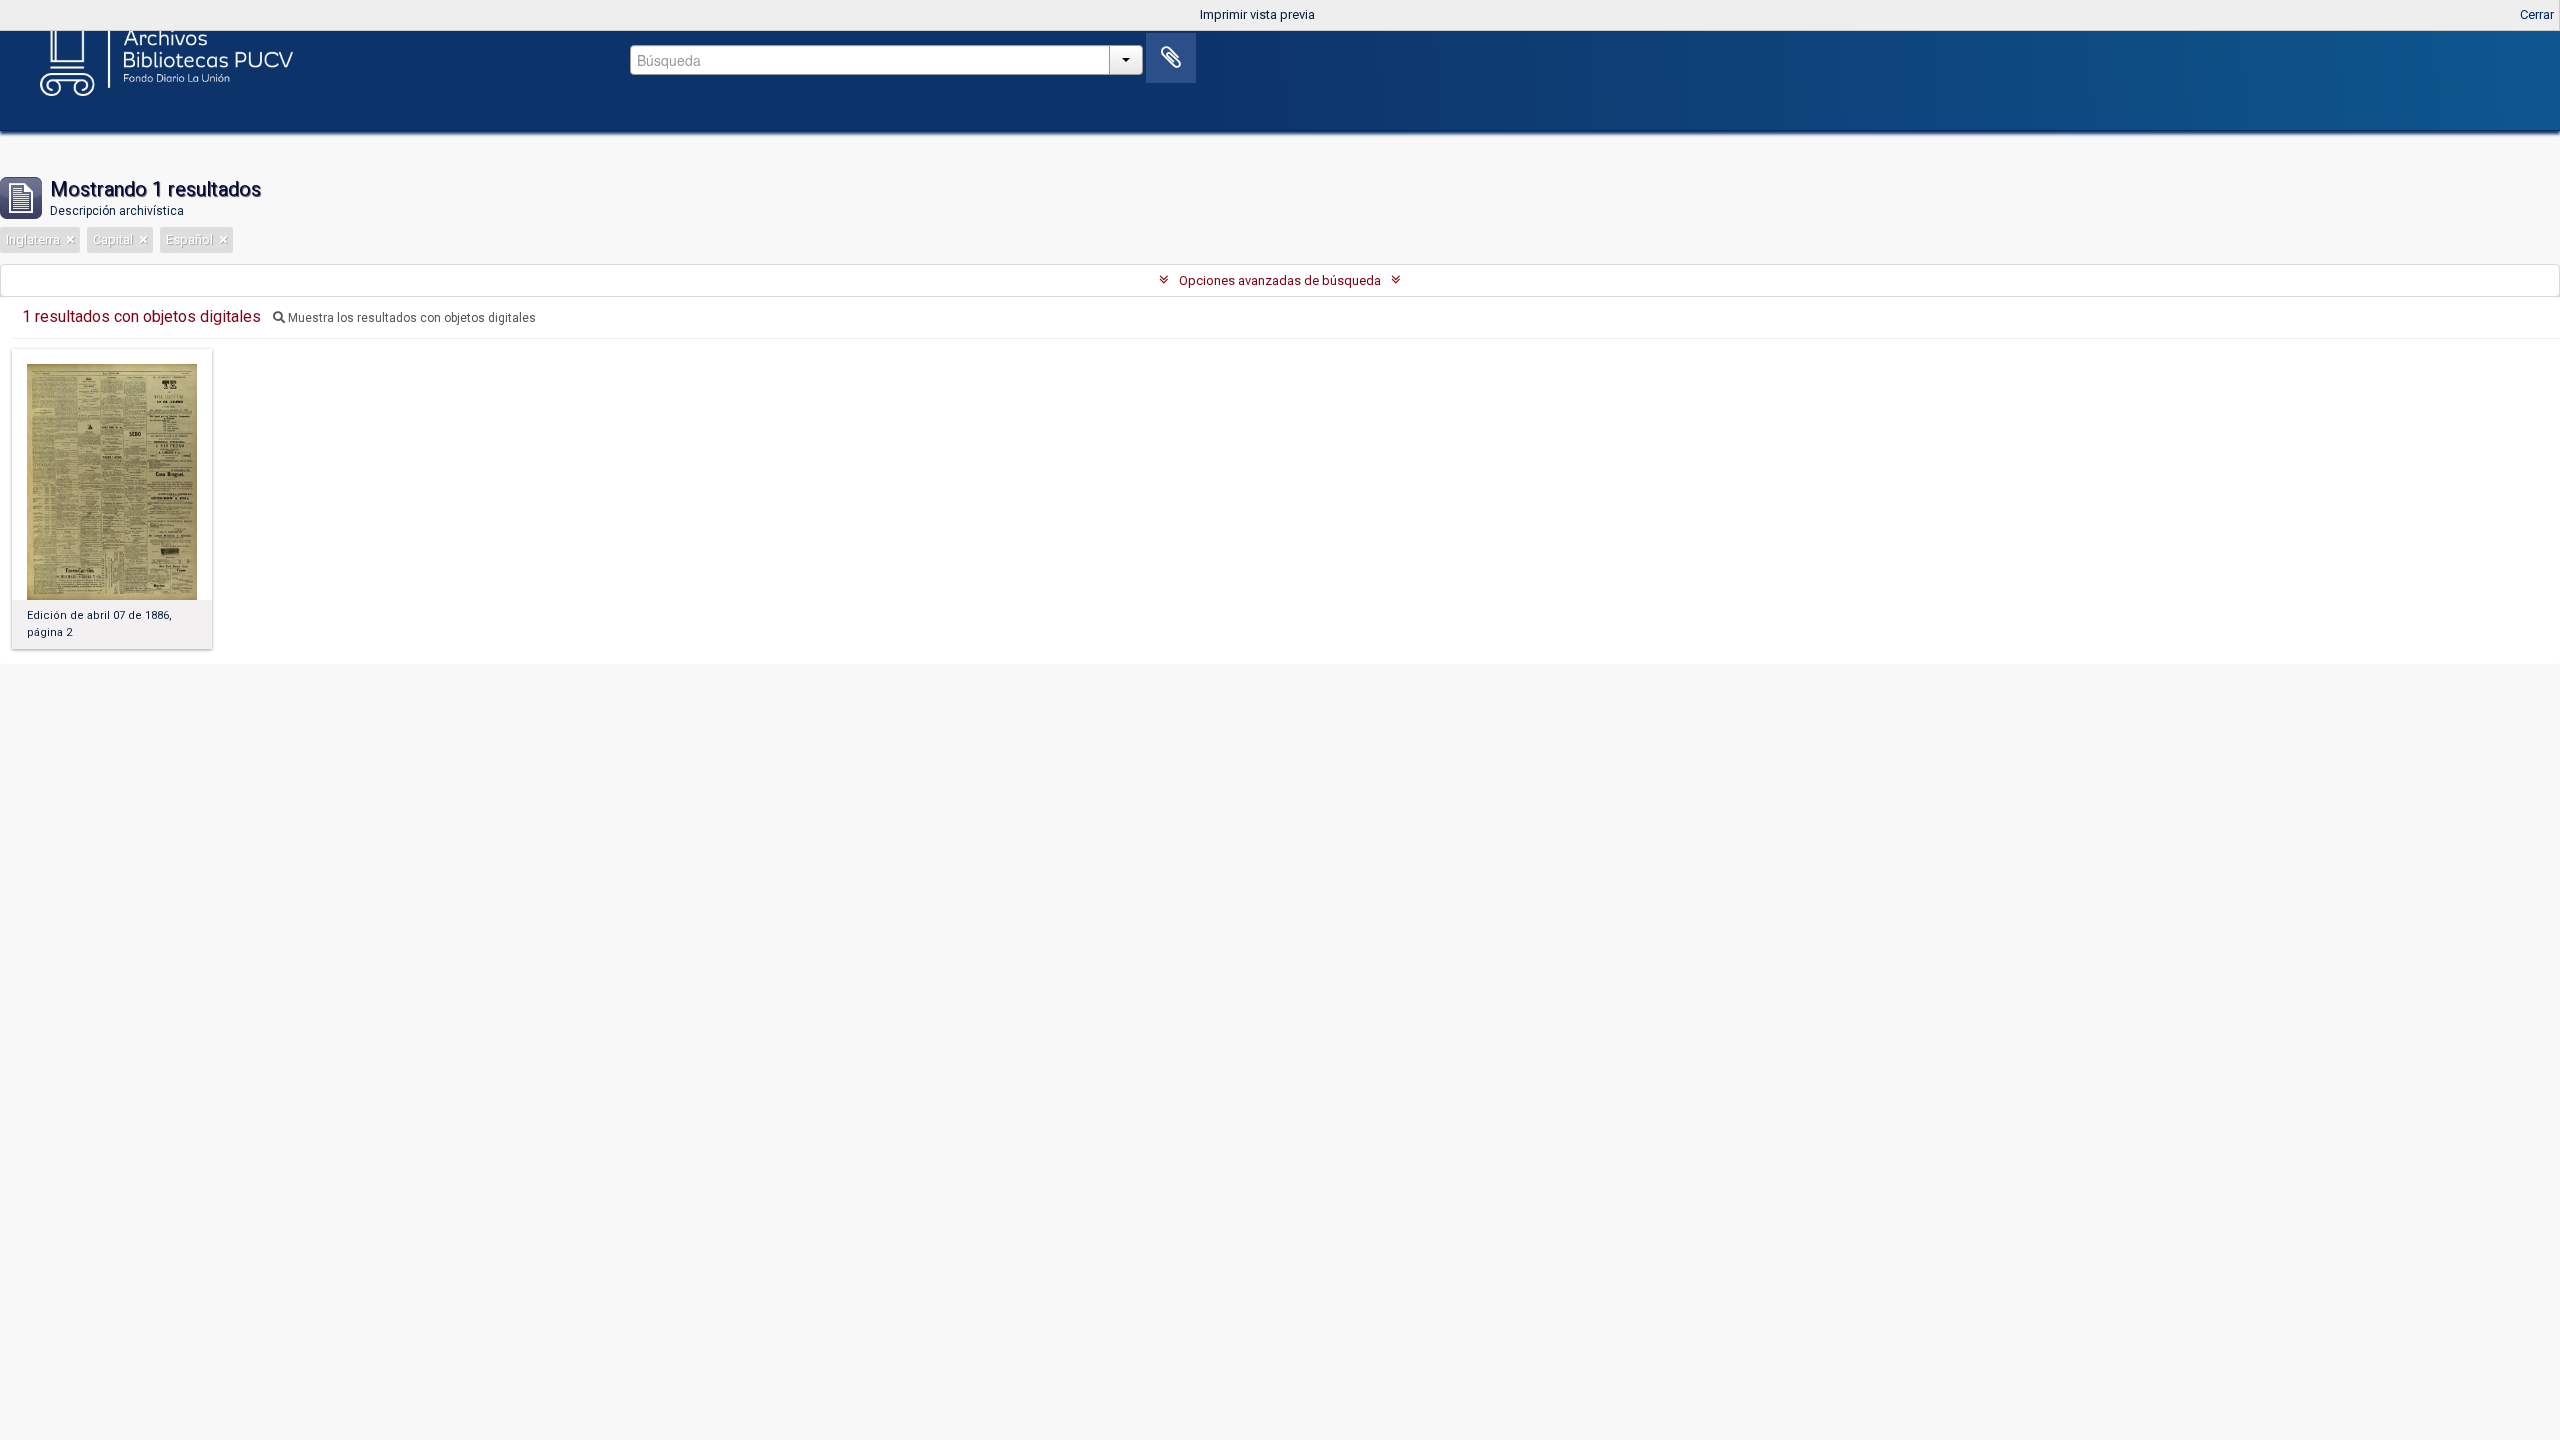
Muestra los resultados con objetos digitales (410, 318)
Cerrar (2537, 14)
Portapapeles (1171, 58)
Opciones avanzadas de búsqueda (1280, 280)
